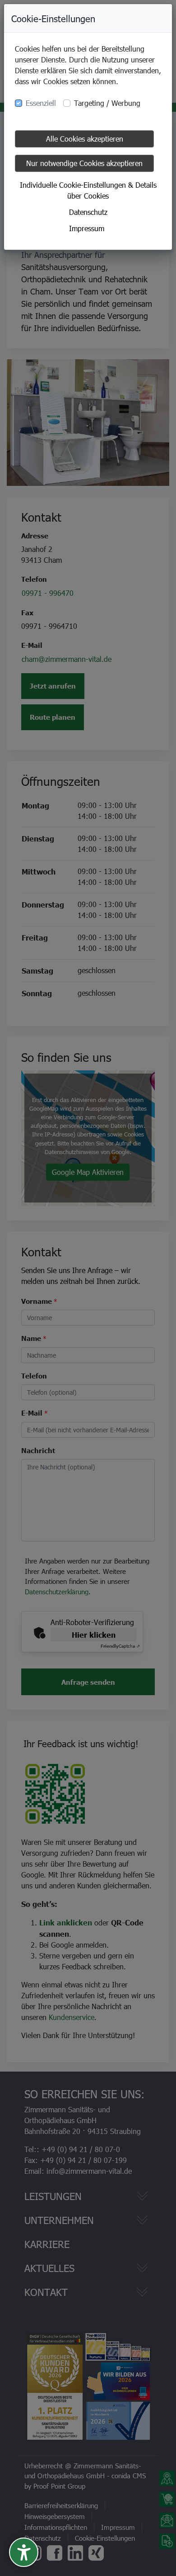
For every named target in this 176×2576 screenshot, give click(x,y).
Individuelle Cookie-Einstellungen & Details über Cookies (88, 190)
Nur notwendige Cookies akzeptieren (84, 163)
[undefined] (24, 2552)
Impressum (87, 228)
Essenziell (41, 103)
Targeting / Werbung (107, 103)
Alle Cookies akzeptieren (85, 139)
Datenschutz (88, 212)
